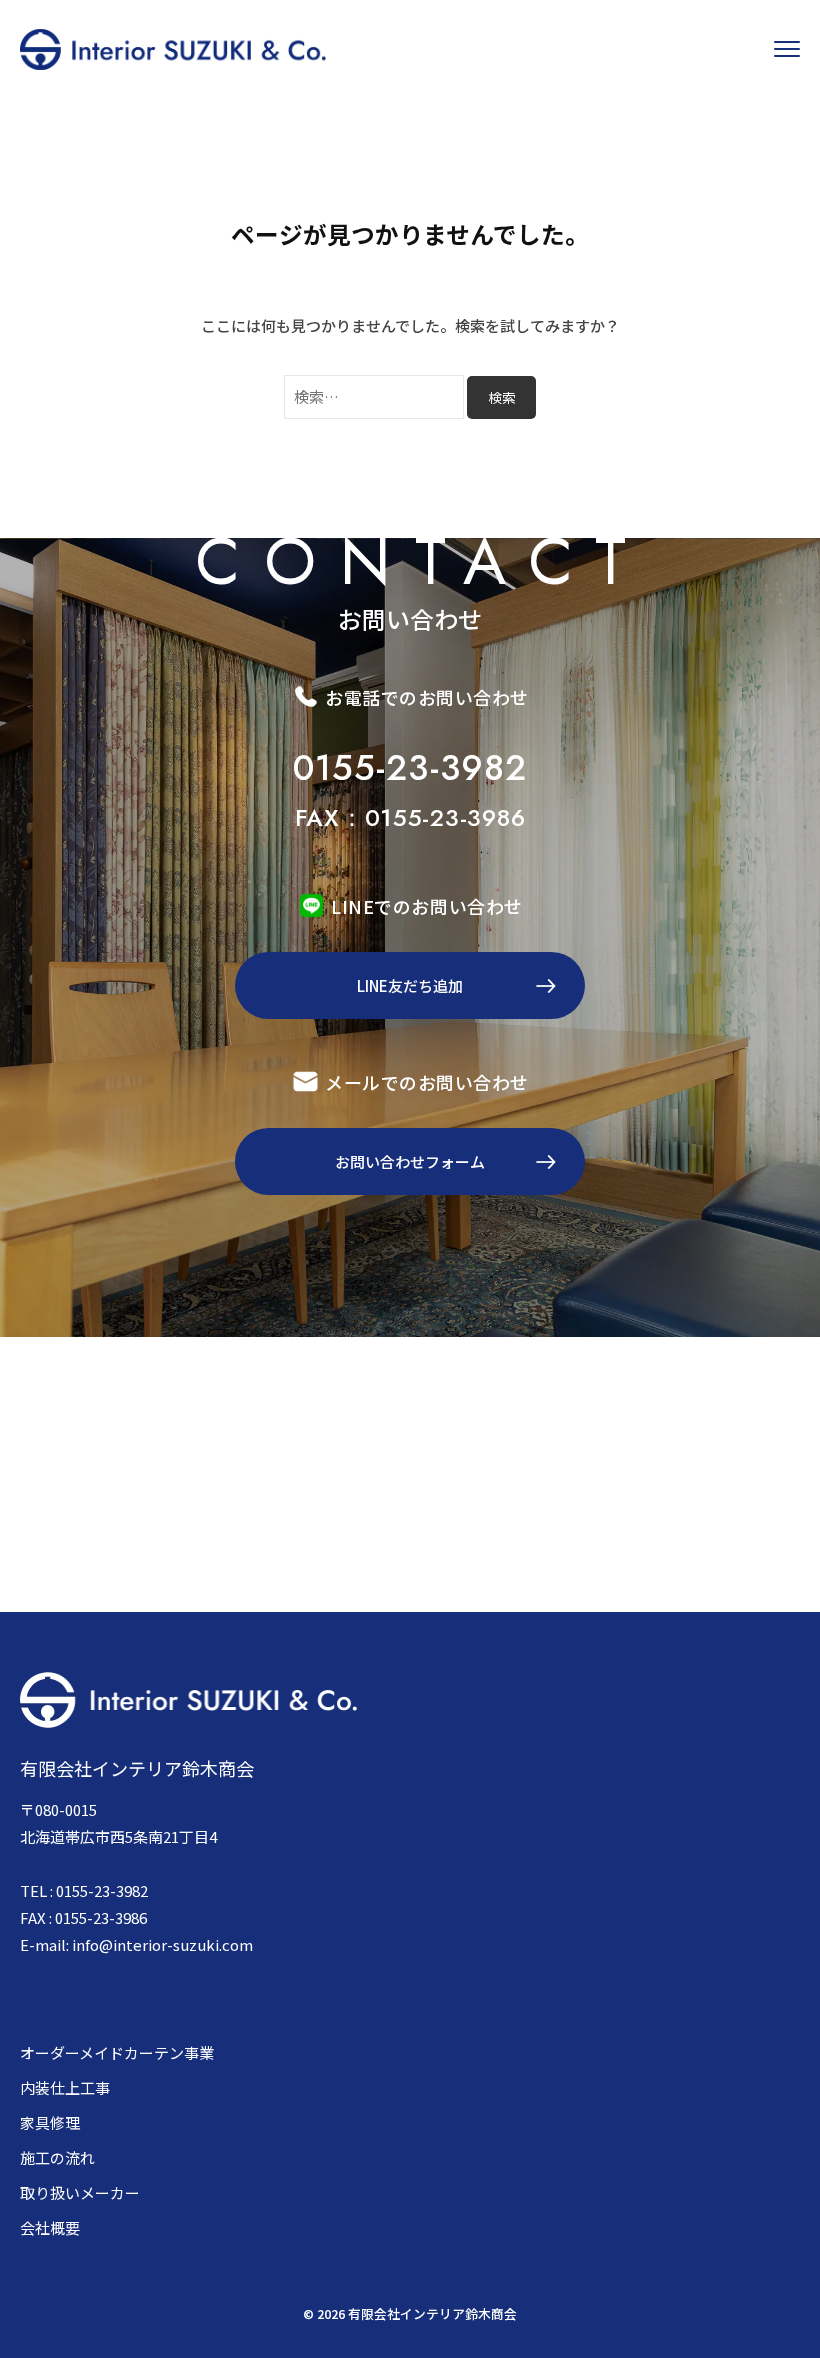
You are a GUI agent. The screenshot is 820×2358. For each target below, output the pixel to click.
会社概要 (50, 2227)
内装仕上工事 (65, 2087)
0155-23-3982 (410, 768)
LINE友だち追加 (410, 985)
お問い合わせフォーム (410, 1161)
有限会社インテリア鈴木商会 (432, 2313)
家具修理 (50, 2122)
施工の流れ (57, 2157)
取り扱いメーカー (80, 2192)
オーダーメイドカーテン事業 (117, 2052)
